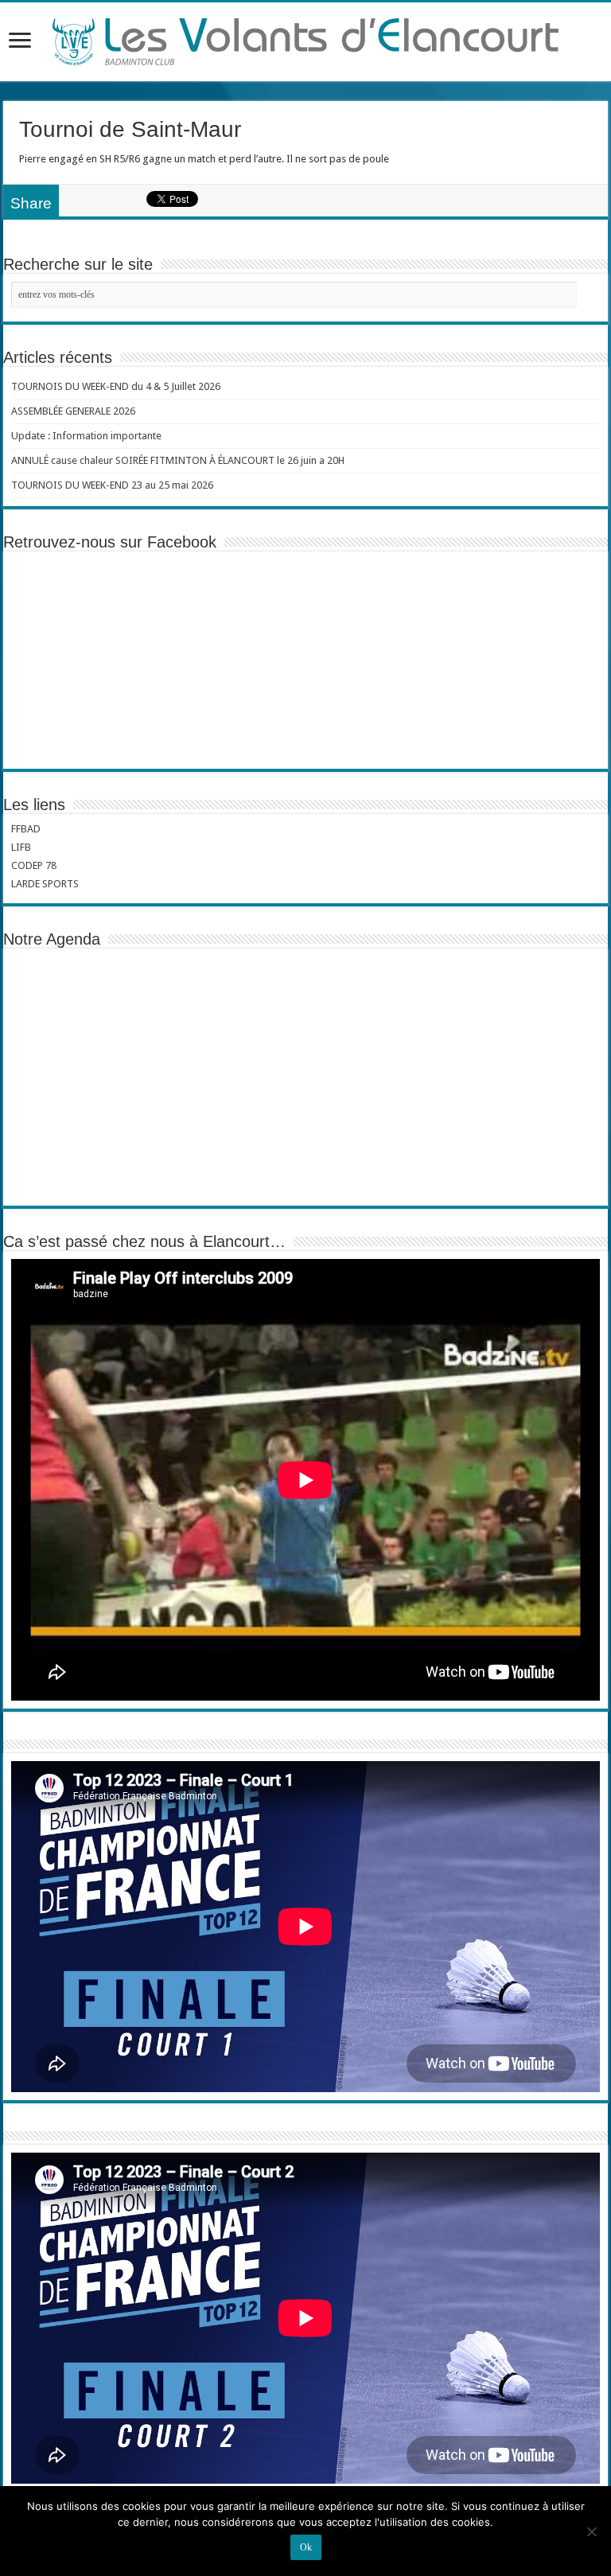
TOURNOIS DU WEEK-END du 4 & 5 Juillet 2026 (116, 386)
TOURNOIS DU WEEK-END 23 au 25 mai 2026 (112, 485)
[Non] (591, 2531)
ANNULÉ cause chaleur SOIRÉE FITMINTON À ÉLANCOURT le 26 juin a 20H (178, 460)
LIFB (21, 847)
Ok (306, 2547)
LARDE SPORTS (45, 884)
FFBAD (26, 829)
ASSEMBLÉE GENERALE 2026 (73, 411)
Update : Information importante (86, 436)
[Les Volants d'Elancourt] (305, 39)
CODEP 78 (34, 865)
